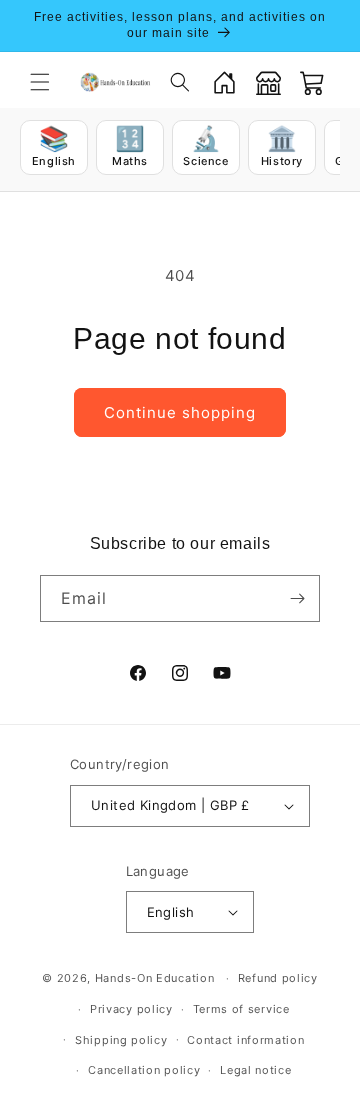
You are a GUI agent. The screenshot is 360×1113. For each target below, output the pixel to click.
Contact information (245, 1040)
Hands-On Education (155, 978)
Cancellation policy (144, 1070)
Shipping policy (121, 1040)
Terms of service (241, 1009)
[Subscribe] (297, 598)
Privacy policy (131, 1009)
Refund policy (278, 978)
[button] (40, 82)
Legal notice (255, 1070)
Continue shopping (180, 412)
